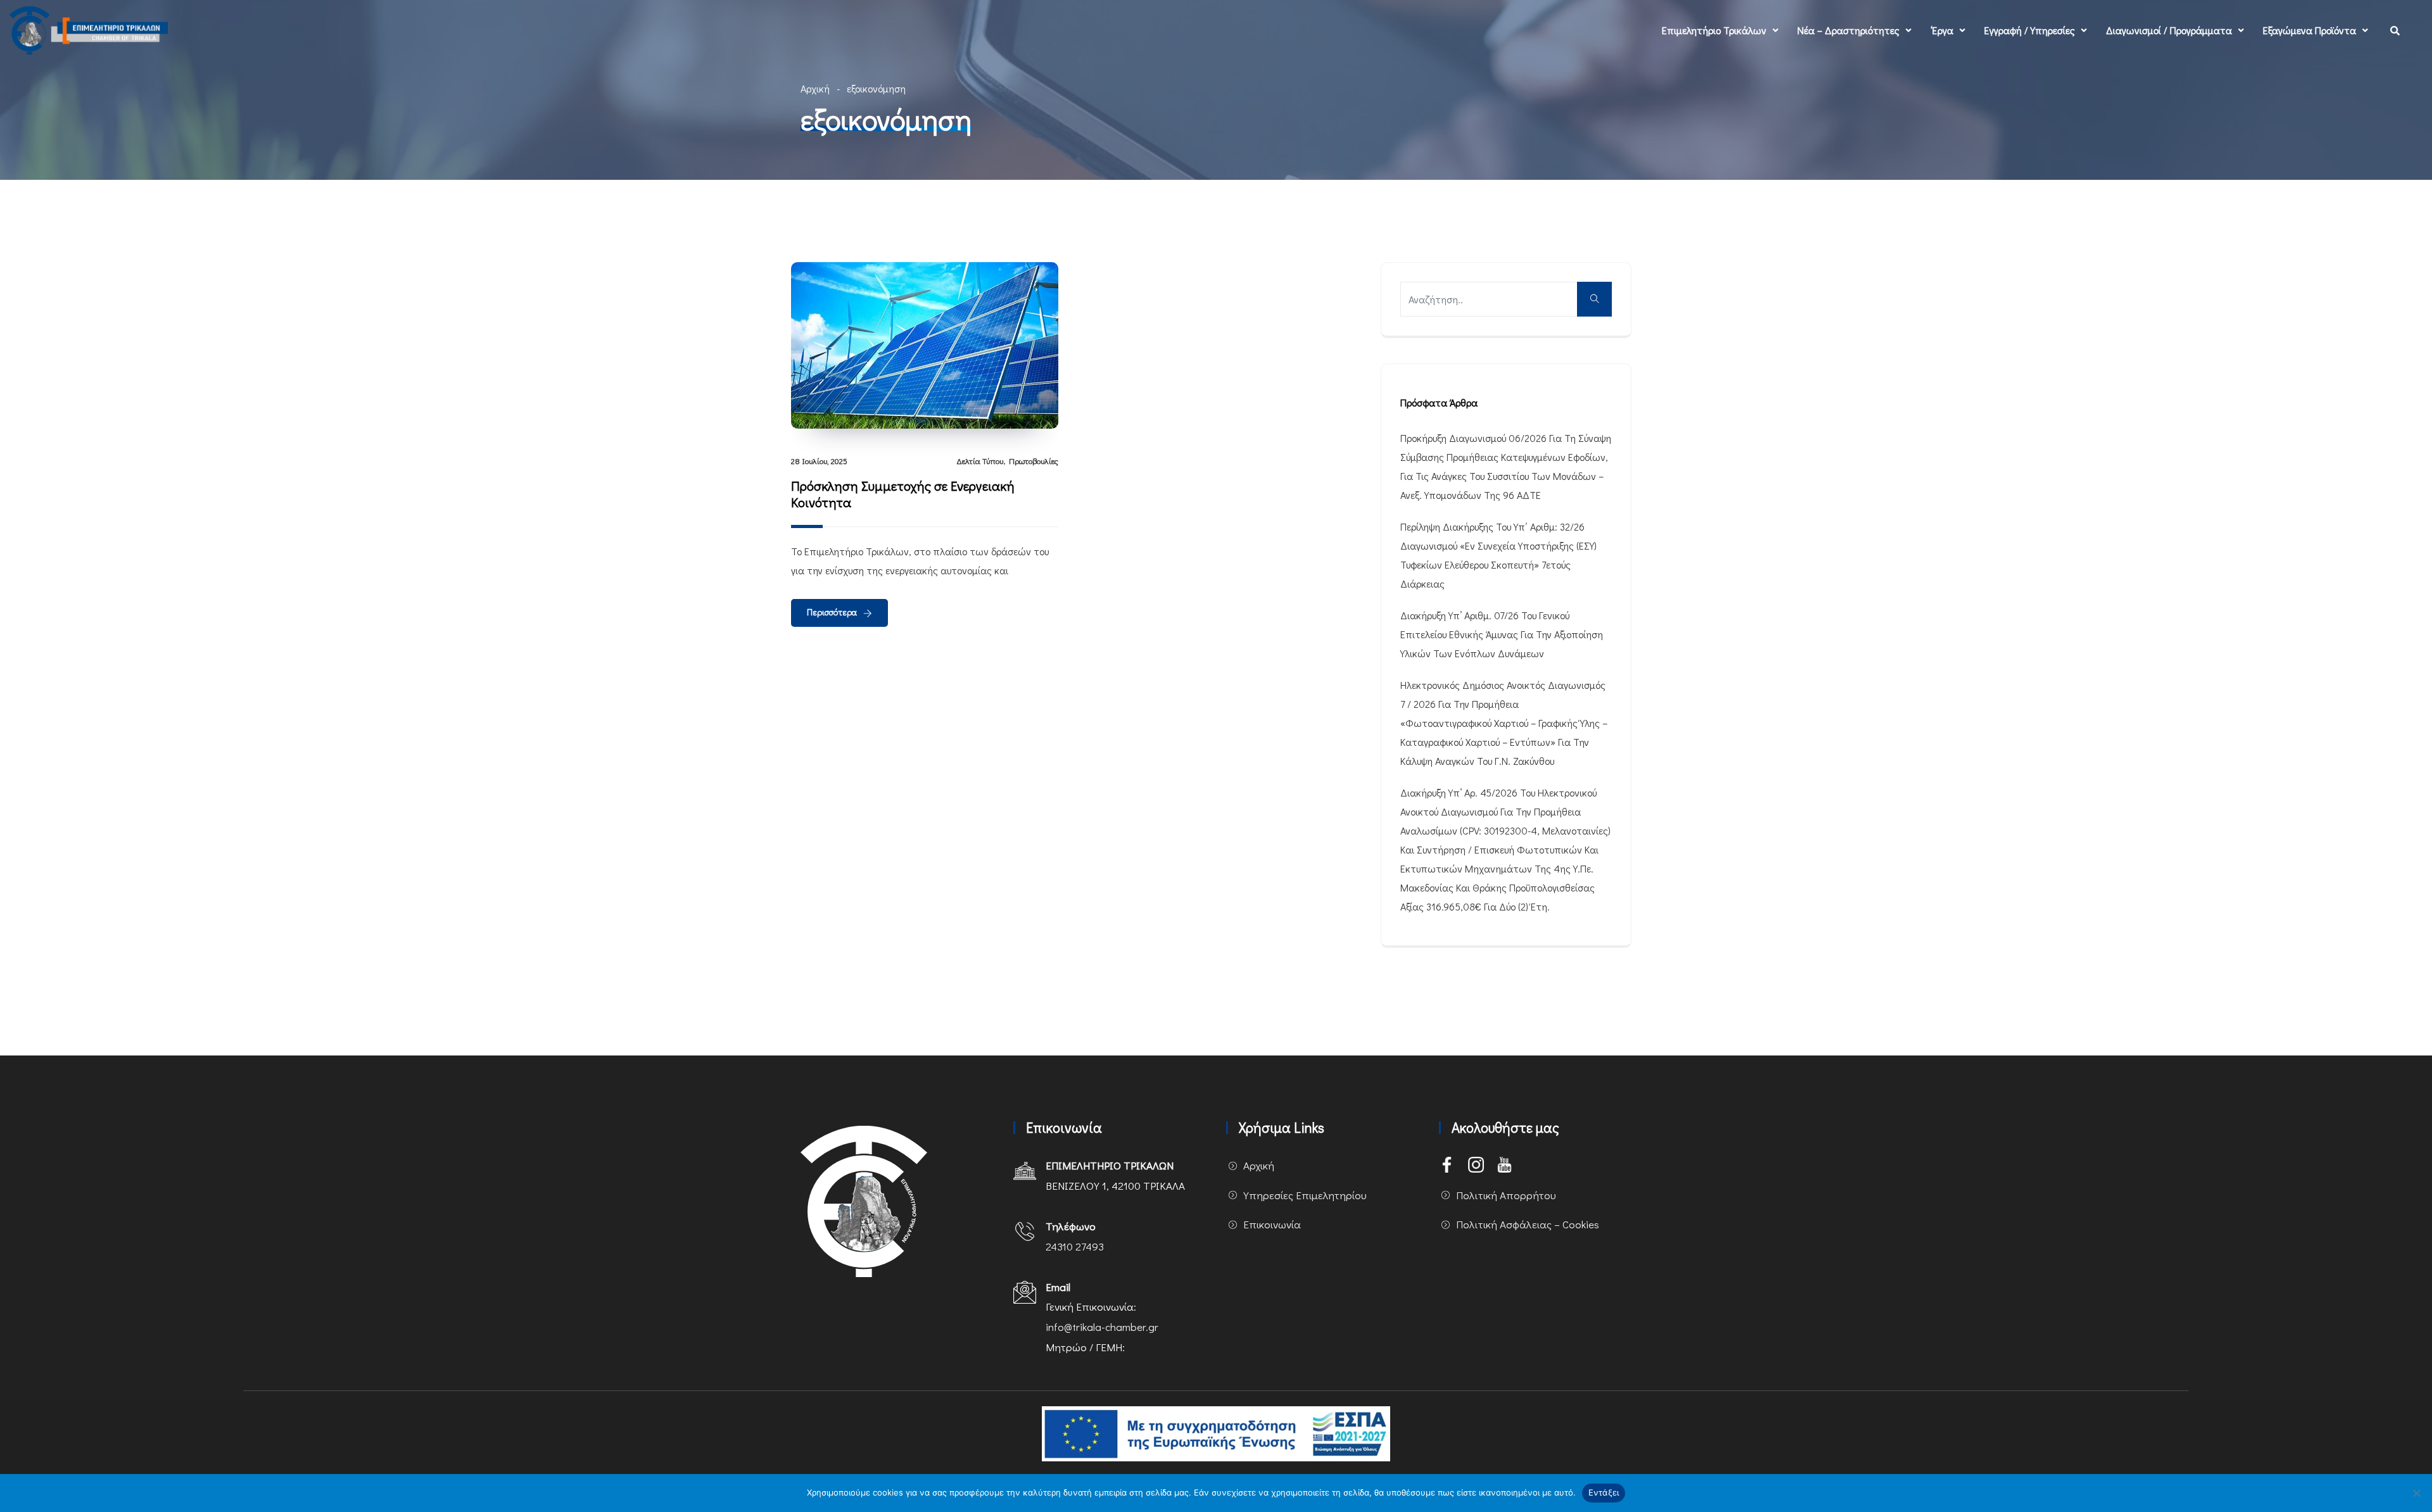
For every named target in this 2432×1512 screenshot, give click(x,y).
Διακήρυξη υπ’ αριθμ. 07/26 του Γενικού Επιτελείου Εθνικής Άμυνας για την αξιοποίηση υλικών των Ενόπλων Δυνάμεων (1502, 634)
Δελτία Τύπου (980, 461)
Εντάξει (1604, 1492)
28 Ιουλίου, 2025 (819, 461)
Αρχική (815, 88)
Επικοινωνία (1272, 1224)
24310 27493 (1075, 1246)
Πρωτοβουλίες (1034, 461)
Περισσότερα (832, 612)
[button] (1720, 30)
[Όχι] (2416, 1493)
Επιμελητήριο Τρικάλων (1714, 30)
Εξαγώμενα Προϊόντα (2309, 30)
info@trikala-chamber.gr (1102, 1327)
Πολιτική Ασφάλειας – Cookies (1528, 1224)
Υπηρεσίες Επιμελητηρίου (1305, 1195)
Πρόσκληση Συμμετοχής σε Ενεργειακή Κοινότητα (903, 494)
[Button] (1594, 299)
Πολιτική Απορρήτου (1506, 1195)
